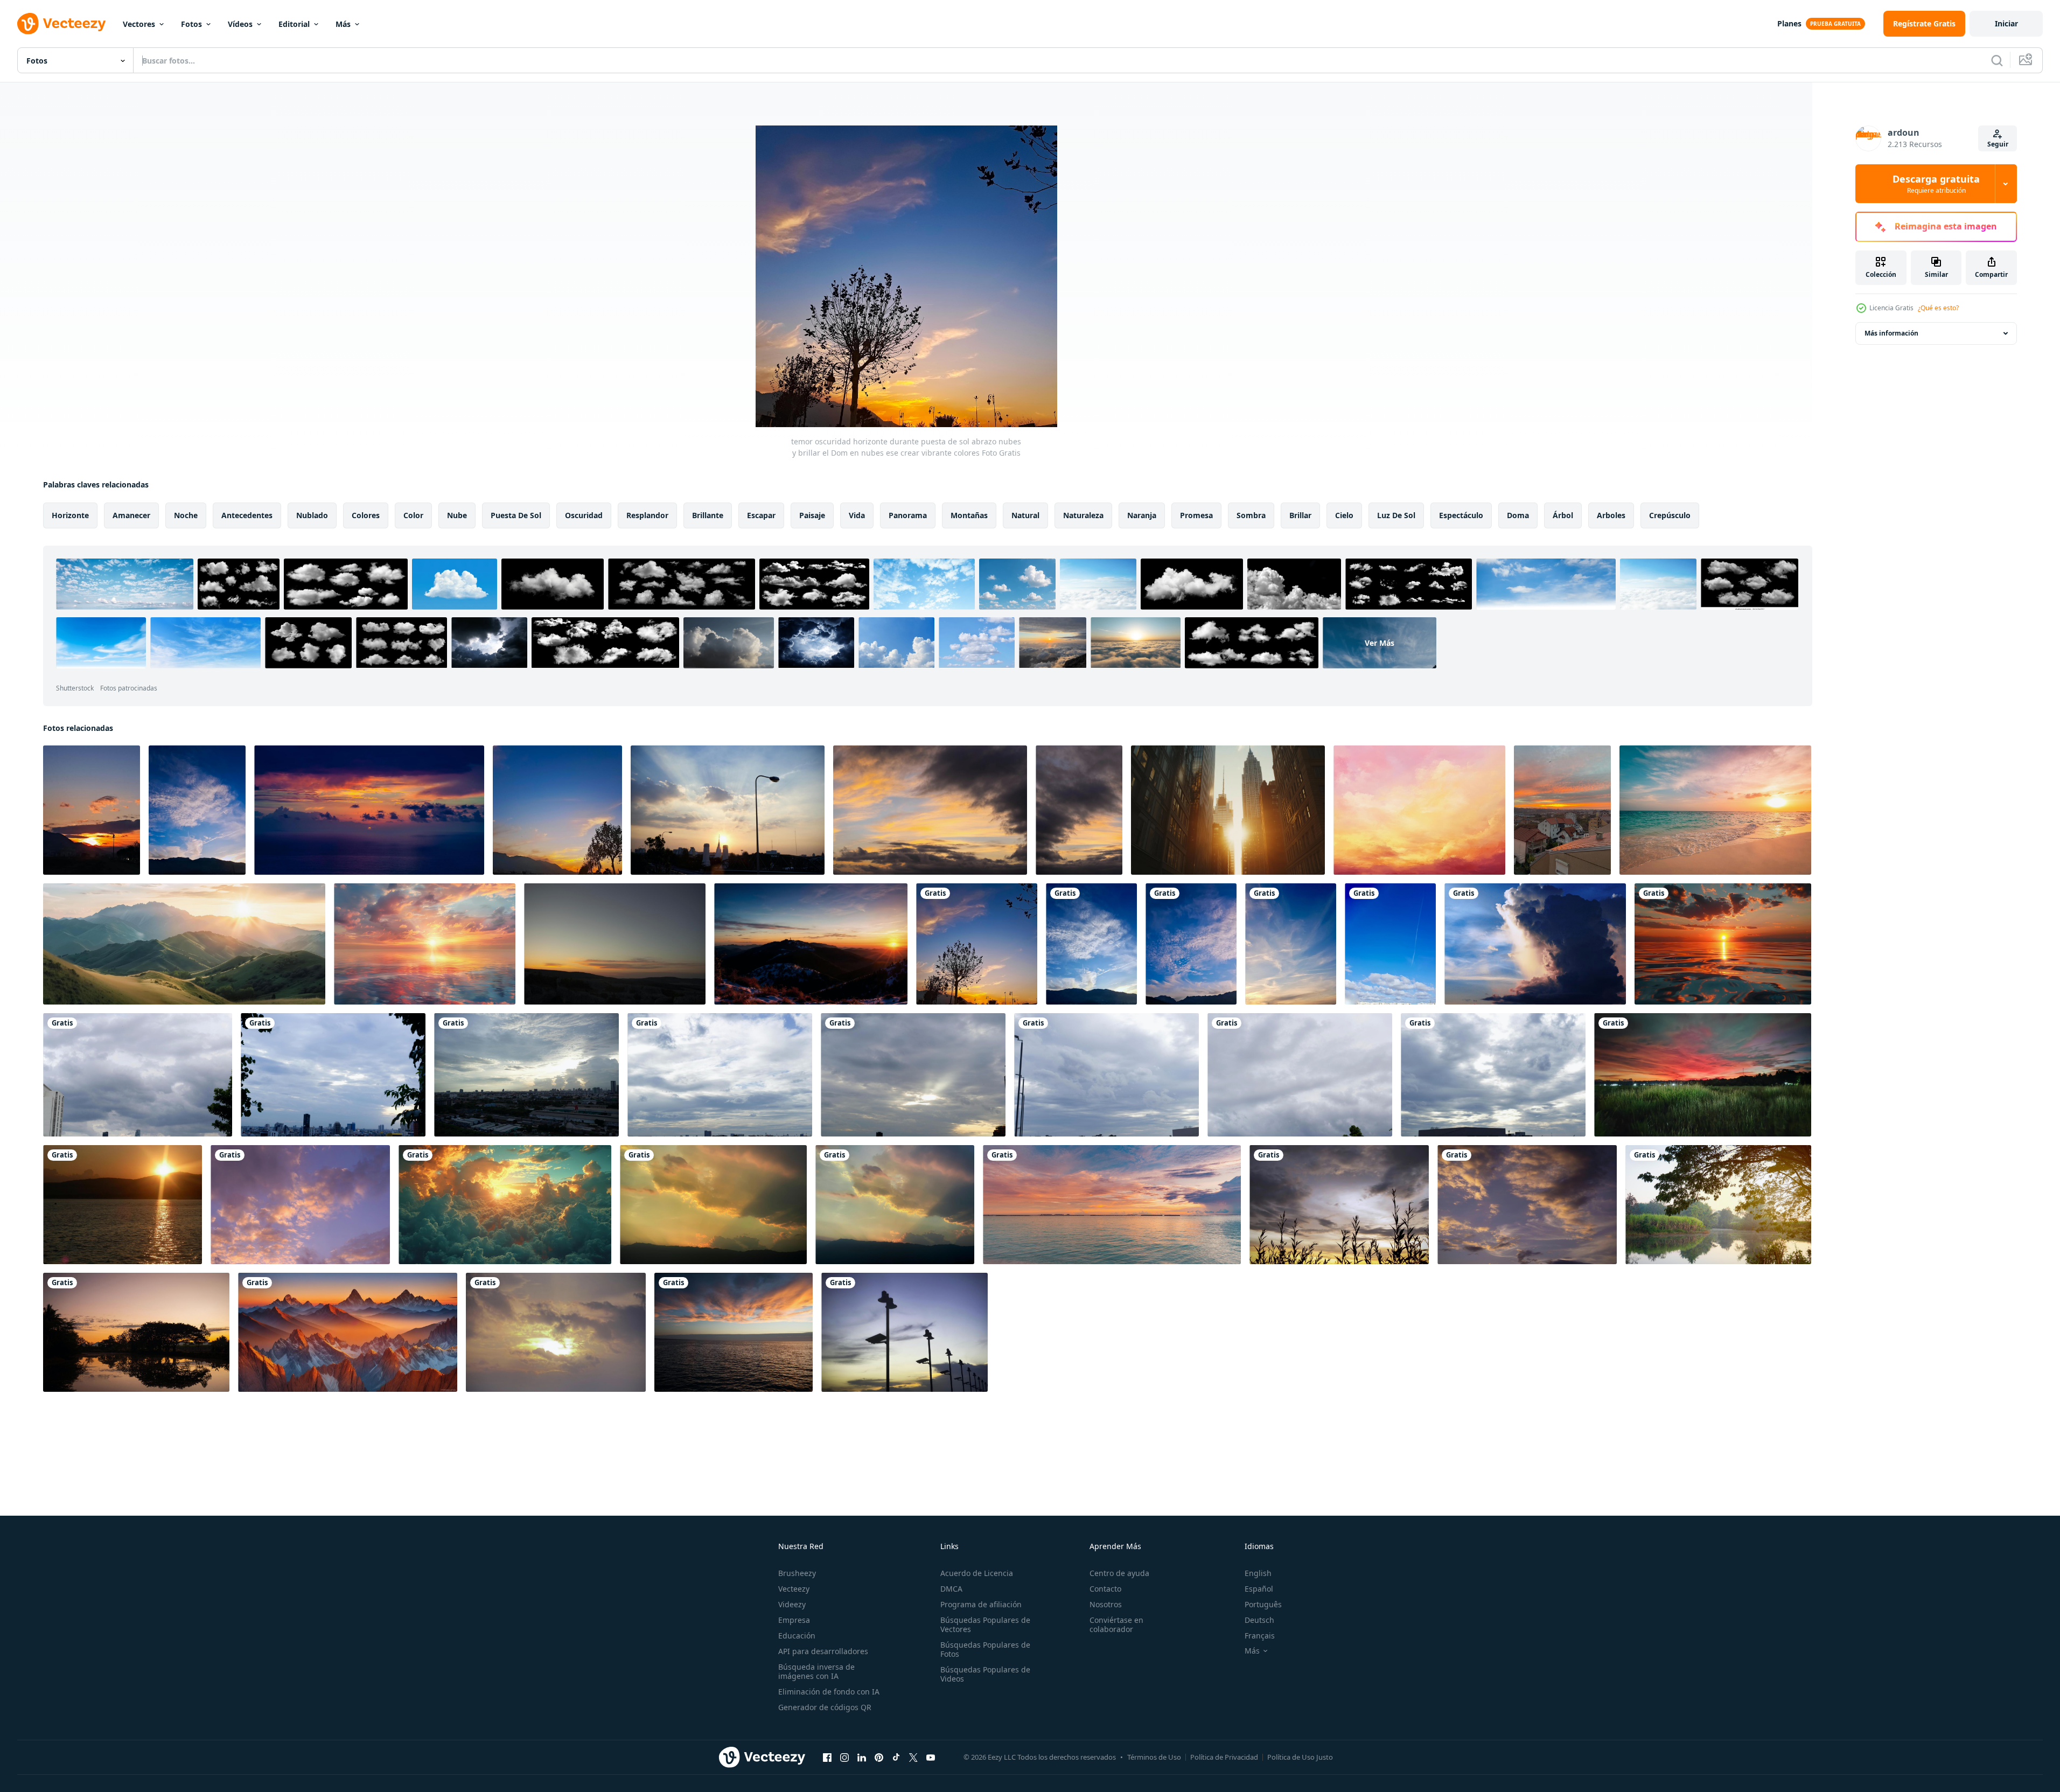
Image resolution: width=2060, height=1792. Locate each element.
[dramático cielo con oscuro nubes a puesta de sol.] (930, 810)
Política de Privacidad (1224, 1757)
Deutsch (1259, 1620)
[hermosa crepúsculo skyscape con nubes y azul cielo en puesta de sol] (1535, 944)
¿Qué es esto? (1938, 308)
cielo (1344, 515)
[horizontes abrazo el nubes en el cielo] (1390, 944)
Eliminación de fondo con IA (829, 1692)
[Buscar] (1997, 60)
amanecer (131, 515)
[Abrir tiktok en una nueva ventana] (896, 1757)
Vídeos (240, 24)
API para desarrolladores (823, 1651)
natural (1025, 515)
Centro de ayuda (1119, 1573)
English (1258, 1573)
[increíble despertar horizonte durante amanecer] (92, 810)
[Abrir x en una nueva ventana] (913, 1757)
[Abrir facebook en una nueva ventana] (827, 1757)
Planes (1789, 23)
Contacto (1105, 1589)
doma (1518, 515)
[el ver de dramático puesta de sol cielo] (300, 1205)
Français (1260, 1636)
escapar (761, 515)
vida (857, 515)
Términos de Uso (1154, 1757)
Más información (1891, 333)
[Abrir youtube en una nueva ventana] (931, 1757)
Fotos (191, 24)
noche (186, 515)
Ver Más (1380, 643)
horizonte (70, 515)
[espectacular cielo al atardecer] (1339, 1205)
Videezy (792, 1604)
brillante (708, 515)
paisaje (812, 515)
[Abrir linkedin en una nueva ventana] (862, 1757)
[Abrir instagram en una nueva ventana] (844, 1757)
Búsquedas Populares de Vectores (985, 1624)
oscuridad (584, 515)
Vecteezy (794, 1589)
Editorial (294, 24)
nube (457, 515)
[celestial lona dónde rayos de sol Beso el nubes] (1091, 944)
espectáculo (1461, 515)
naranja (1142, 515)
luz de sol (1396, 515)
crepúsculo (1670, 515)
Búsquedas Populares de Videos (985, 1674)
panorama (908, 515)
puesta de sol (516, 515)
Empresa (794, 1620)
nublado (312, 515)
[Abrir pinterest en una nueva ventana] (879, 1757)
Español (1259, 1589)
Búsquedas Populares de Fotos (985, 1649)
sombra (1251, 515)
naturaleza (1083, 515)
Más (343, 24)
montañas (969, 515)
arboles (1611, 515)
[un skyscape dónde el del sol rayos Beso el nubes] (1291, 944)
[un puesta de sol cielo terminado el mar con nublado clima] (1723, 944)
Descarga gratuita (1936, 184)
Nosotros (1106, 1604)
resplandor (647, 515)
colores (366, 515)
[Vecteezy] (61, 24)
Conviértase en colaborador (1116, 1624)
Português (1263, 1604)
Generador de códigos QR (825, 1707)
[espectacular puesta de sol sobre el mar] (369, 810)
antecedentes (247, 515)
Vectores (139, 24)
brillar (1300, 515)
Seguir (1998, 144)
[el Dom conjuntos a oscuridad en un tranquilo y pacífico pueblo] (1703, 1075)
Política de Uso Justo (1300, 1757)
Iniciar (2006, 23)
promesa (1196, 515)
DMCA (951, 1589)
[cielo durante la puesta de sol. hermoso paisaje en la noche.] (615, 944)
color (413, 515)
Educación (797, 1636)
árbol (1563, 515)
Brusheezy (797, 1573)
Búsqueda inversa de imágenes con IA (816, 1671)
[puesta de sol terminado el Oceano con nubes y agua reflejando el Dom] (425, 944)
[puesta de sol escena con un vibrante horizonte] (557, 810)
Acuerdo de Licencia (977, 1573)
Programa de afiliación (981, 1604)
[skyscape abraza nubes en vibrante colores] (197, 810)
